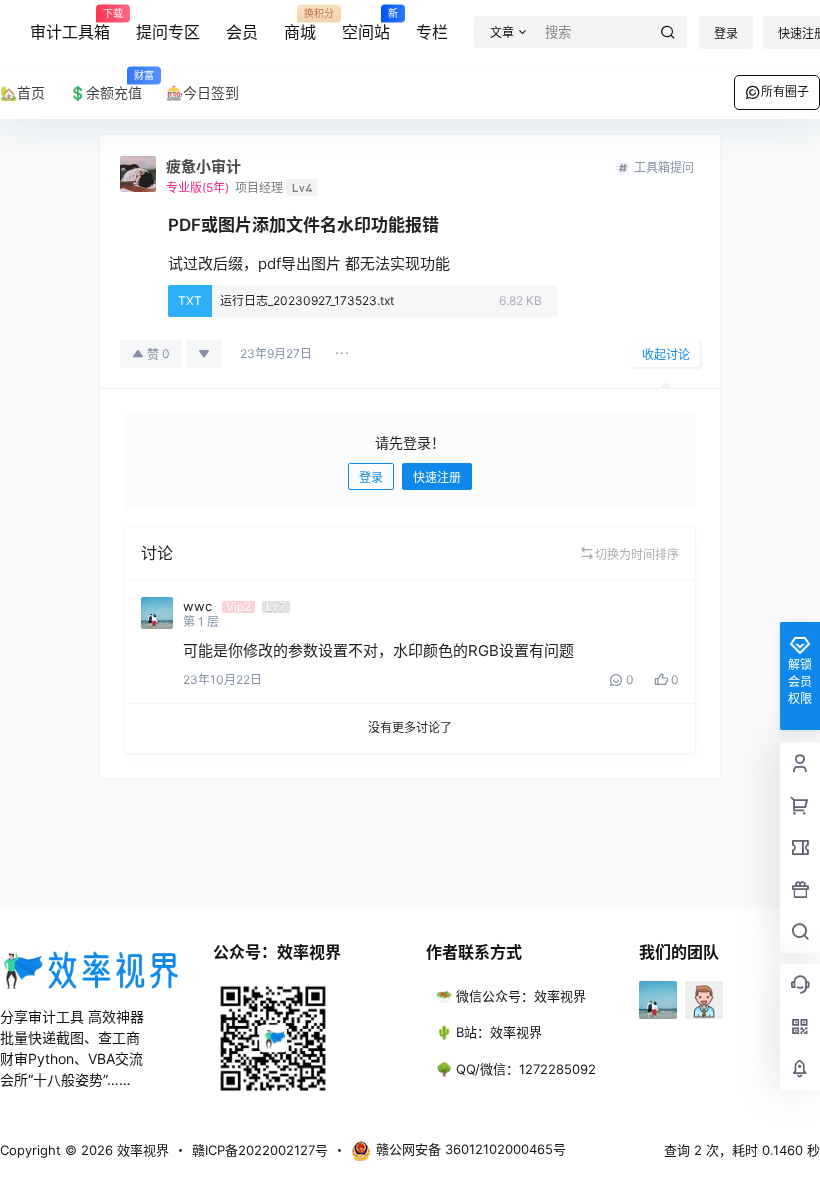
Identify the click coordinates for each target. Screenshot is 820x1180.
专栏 (432, 32)
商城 (300, 25)
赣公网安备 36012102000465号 (471, 1149)
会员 (242, 32)
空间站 (366, 25)
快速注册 (437, 477)
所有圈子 (785, 91)
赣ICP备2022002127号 (260, 1150)
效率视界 (141, 1150)
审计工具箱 (70, 25)
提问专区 (168, 32)
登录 (726, 33)
